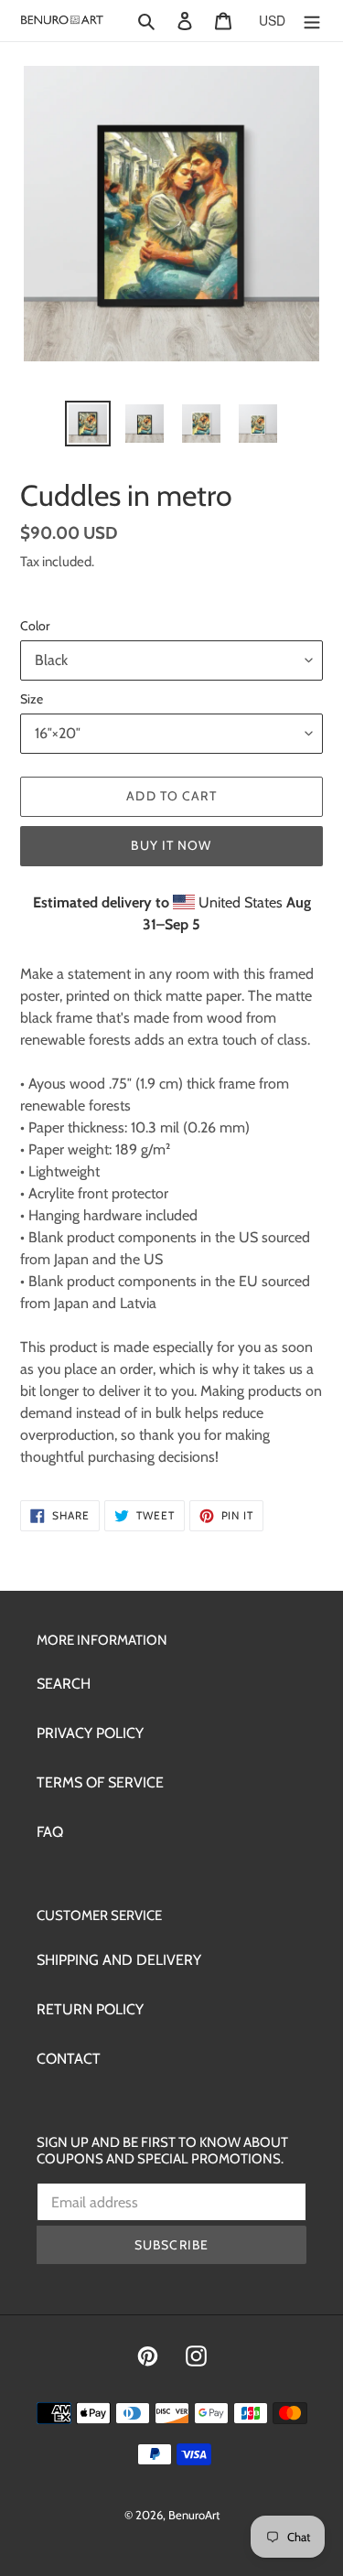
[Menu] (312, 20)
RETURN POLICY (90, 2009)
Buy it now (171, 845)
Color (35, 626)
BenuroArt (194, 2515)
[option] (88, 424)
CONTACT (69, 2059)
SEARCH (64, 1684)
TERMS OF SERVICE (100, 1782)
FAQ (50, 1832)
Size (32, 699)
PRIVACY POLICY (90, 1733)
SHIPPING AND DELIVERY (119, 1960)
